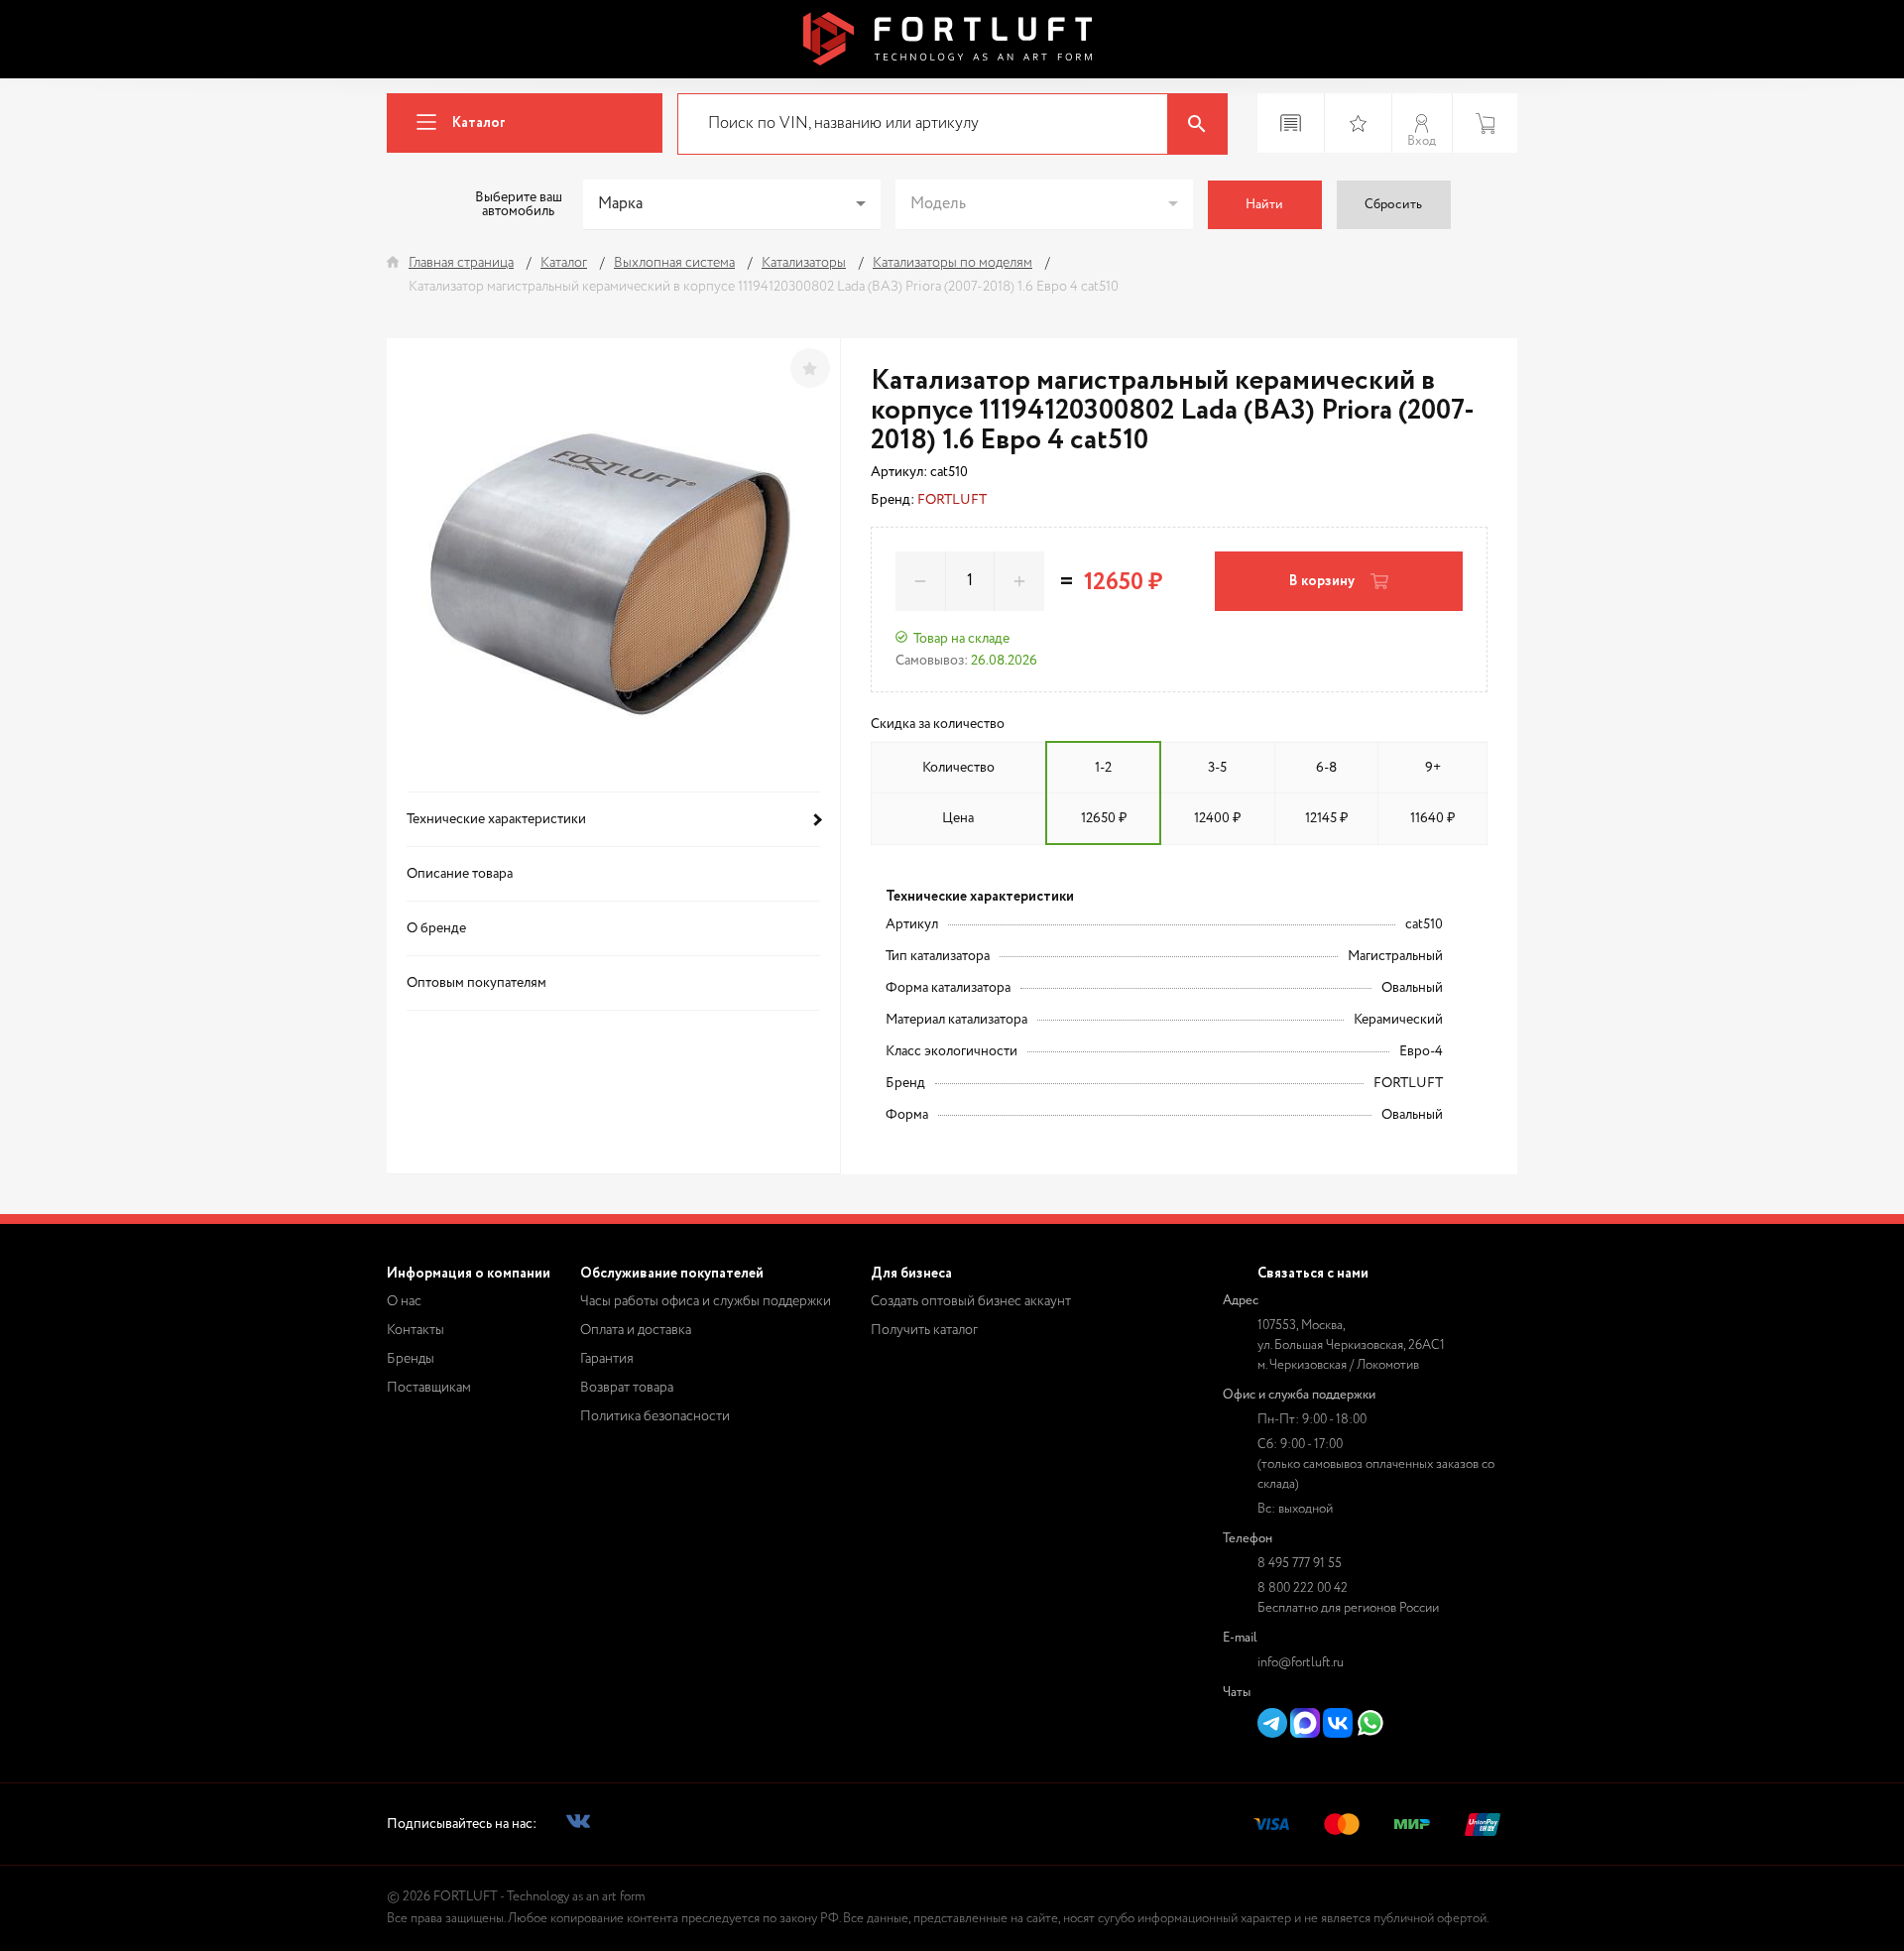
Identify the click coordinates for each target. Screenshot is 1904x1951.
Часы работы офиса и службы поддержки (706, 1301)
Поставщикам (429, 1388)
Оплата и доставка (636, 1330)
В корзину (1322, 581)
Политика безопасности (655, 1416)
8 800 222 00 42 (1303, 1588)
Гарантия (607, 1359)
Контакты (416, 1330)
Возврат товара (627, 1388)
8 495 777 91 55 (1300, 1564)
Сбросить (1393, 205)
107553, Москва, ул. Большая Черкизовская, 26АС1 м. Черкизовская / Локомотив (1351, 1345)
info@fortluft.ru (1301, 1663)
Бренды (411, 1359)
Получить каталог (924, 1330)
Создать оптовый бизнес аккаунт (971, 1301)
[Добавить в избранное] (810, 368)
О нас (404, 1301)
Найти (1264, 205)
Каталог (479, 123)
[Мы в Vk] (578, 1825)
